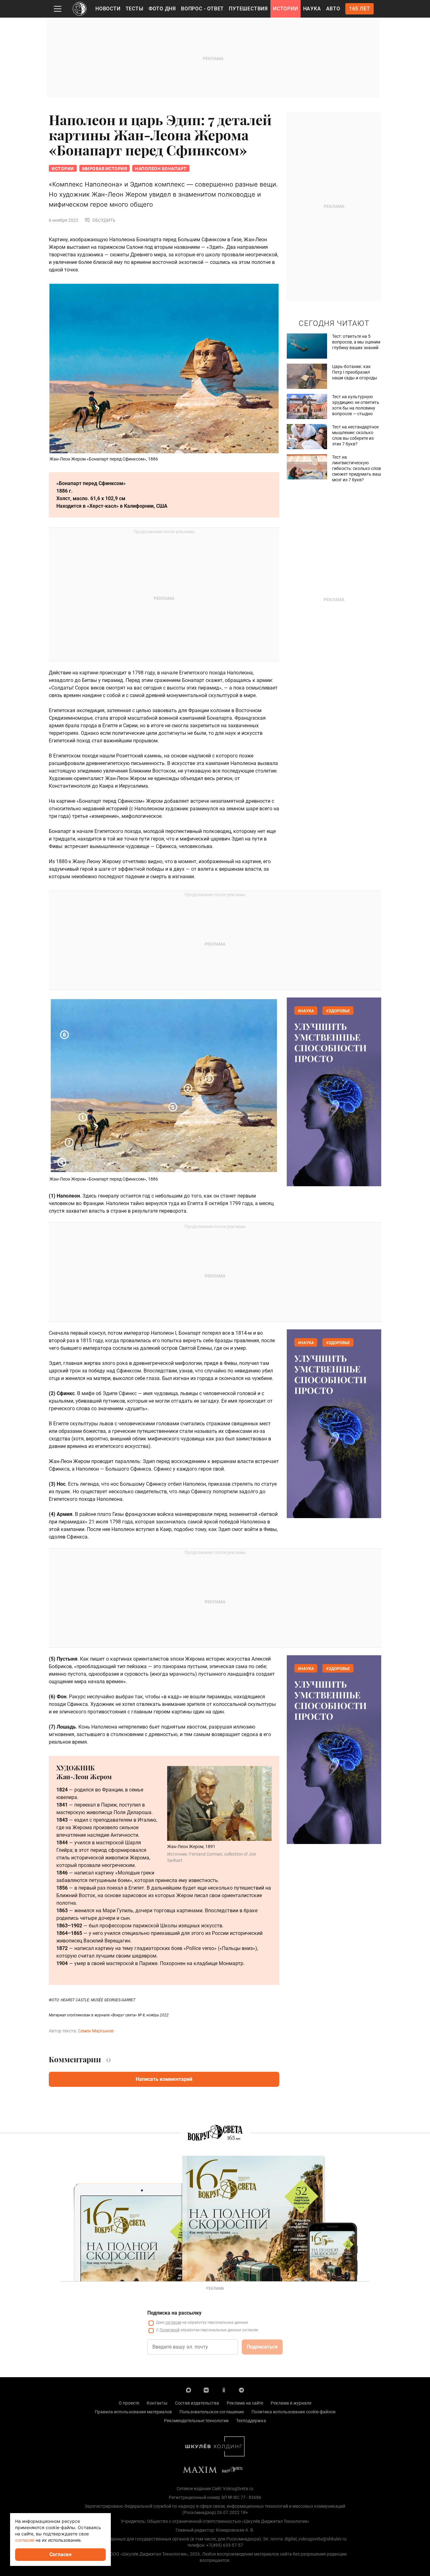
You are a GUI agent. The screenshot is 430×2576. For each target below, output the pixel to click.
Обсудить (104, 220)
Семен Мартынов (96, 2031)
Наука (312, 9)
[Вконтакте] (206, 2390)
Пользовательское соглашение (212, 2412)
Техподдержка (251, 2421)
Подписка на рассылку (174, 2313)
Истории (286, 9)
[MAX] (189, 2390)
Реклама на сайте (245, 2403)
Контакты (157, 2403)
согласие (173, 2322)
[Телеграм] (241, 2390)
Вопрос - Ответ (202, 9)
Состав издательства (197, 2403)
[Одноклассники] (224, 2390)
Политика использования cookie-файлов (294, 2412)
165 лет (360, 9)
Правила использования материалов (133, 2412)
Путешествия (248, 9)
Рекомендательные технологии (196, 2421)
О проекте (129, 2403)
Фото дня (162, 9)
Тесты (135, 9)
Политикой (170, 2330)
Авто (333, 9)
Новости (108, 9)
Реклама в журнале (291, 2403)
